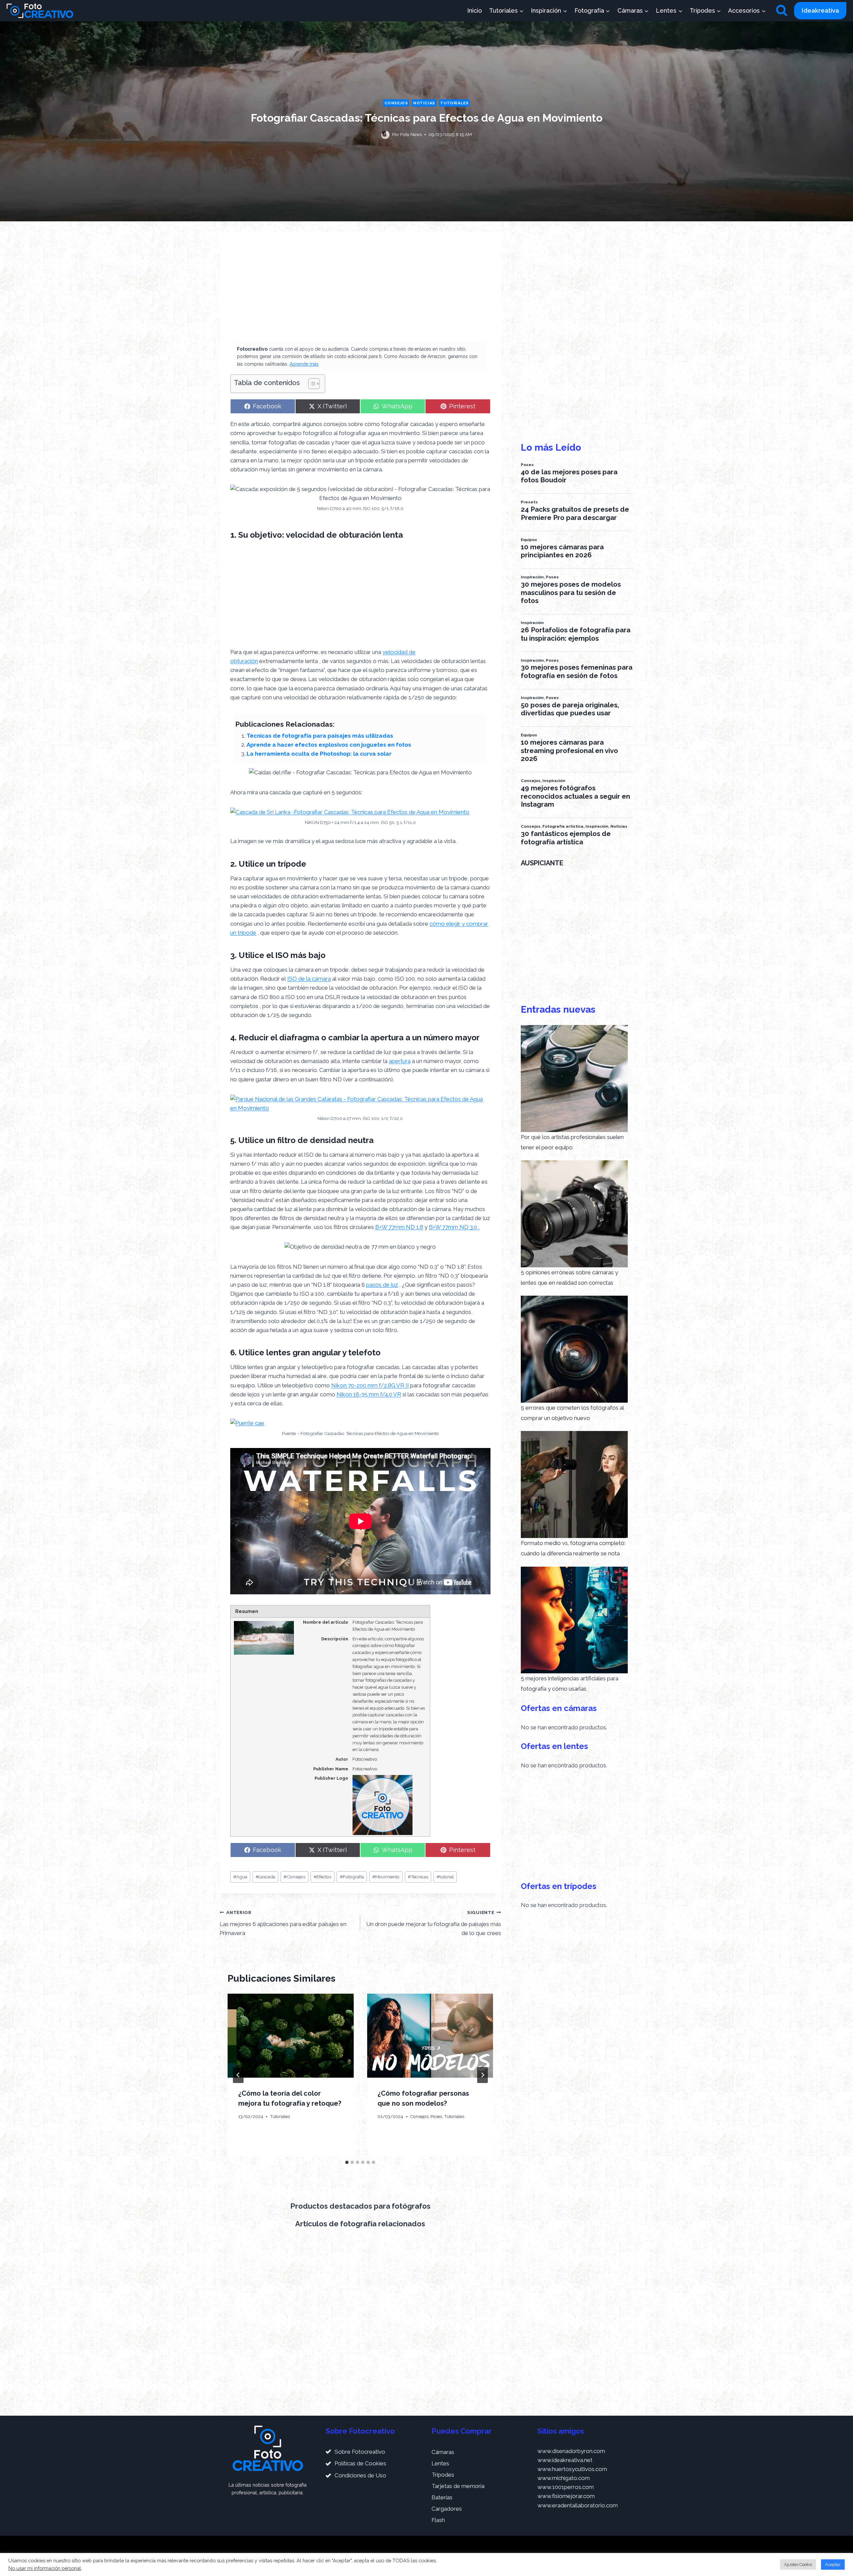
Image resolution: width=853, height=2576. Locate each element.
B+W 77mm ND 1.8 (399, 1227)
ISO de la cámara (309, 979)
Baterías (442, 2497)
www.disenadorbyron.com (571, 2451)
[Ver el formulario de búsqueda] (782, 11)
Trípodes (443, 2475)
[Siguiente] (482, 2075)
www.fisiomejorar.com (566, 2496)
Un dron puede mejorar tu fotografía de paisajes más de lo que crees (433, 1923)
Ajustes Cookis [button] (798, 2564)
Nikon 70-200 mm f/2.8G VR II (370, 1385)
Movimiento (386, 1877)
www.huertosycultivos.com (572, 2469)
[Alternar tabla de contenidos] (311, 384)
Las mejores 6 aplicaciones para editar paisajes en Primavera (283, 1923)
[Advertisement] (360, 292)
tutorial (445, 1877)
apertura (400, 1061)
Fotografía (352, 1877)
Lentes (440, 2463)
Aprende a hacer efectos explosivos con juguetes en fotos (329, 745)
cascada (265, 1877)
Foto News (411, 134)
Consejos (396, 103)
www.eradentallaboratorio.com (578, 2505)
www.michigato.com (564, 2478)
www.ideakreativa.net (565, 2460)
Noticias (424, 103)
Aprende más (304, 364)
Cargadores (447, 2509)
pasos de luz (382, 1285)
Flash (438, 2520)
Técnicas (418, 1877)
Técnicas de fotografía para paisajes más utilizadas (320, 736)
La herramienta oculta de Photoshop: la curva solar (319, 754)
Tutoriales (454, 103)
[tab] (347, 2162)
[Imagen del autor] (385, 135)
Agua (240, 1877)
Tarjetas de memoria (458, 2486)
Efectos (322, 1877)
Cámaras (443, 2452)
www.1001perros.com (566, 2487)
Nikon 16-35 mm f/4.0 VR (369, 1394)
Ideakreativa (820, 10)
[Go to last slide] (238, 2075)
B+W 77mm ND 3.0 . (454, 1227)
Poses (436, 2116)
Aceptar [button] (833, 2564)
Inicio (474, 10)
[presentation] (291, 2036)
